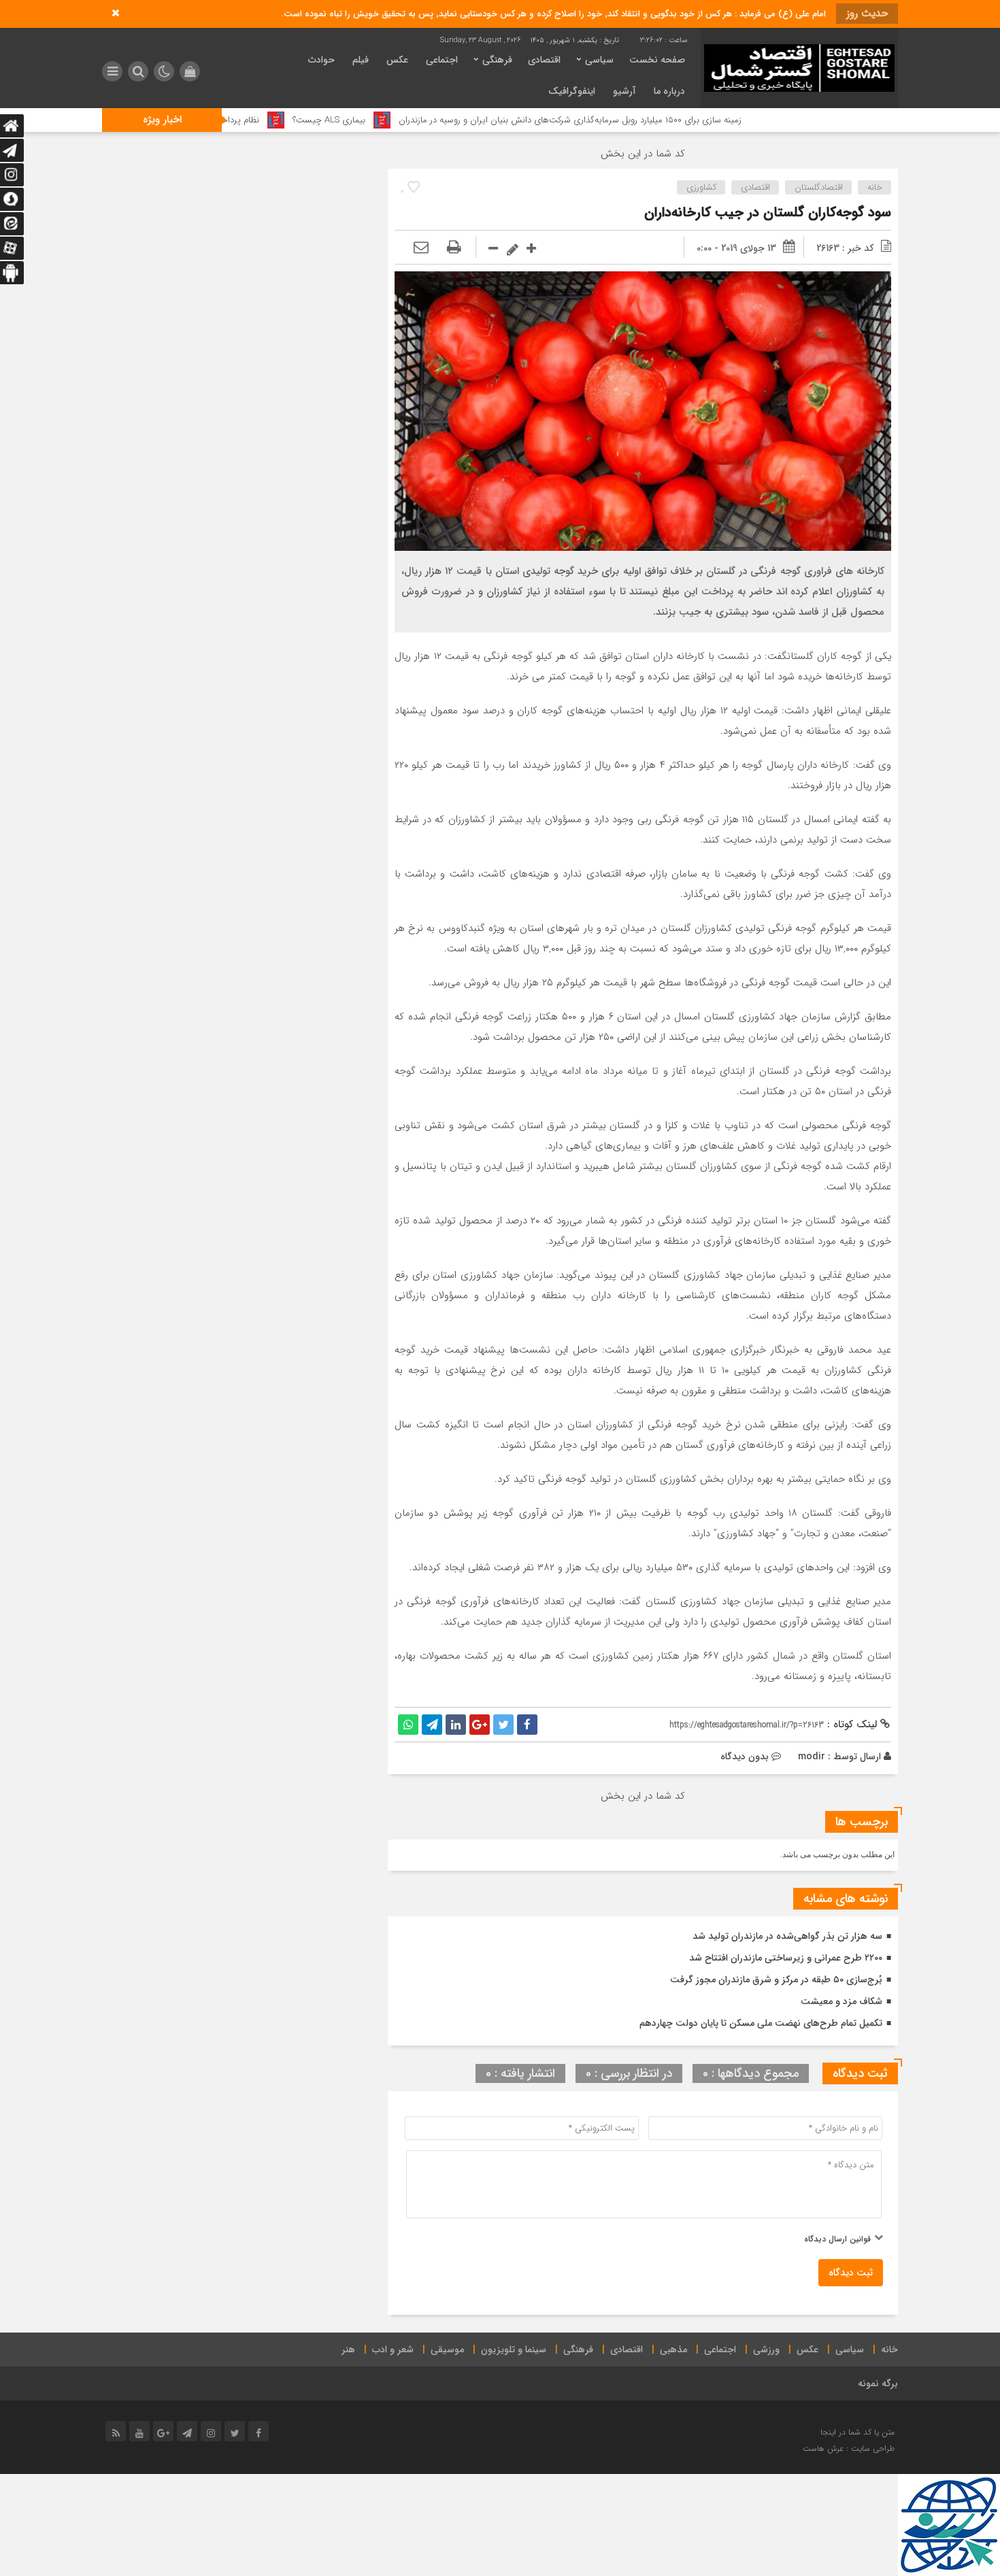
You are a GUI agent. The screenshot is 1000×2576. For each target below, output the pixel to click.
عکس (397, 60)
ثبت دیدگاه (851, 2273)
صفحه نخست (657, 60)
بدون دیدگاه (745, 1757)
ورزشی (766, 2350)
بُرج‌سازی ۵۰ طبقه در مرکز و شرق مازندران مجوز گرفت (776, 1980)
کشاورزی (701, 187)
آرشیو (624, 91)
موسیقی (447, 2350)
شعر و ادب (393, 2350)
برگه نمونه (878, 2384)
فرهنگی (497, 60)
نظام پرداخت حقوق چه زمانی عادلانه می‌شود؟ (273, 120)
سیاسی (599, 60)
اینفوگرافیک (572, 91)
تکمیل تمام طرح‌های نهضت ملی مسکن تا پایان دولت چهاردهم (761, 2023)
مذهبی (673, 2350)
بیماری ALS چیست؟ (423, 120)
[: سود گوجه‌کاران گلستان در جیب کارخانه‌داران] (421, 248)
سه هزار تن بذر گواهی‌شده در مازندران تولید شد (787, 1936)
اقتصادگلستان (819, 187)
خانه (875, 187)
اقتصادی (544, 60)
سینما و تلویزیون (514, 2350)
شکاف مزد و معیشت (841, 2001)
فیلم (361, 60)
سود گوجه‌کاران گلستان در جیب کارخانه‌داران (768, 213)
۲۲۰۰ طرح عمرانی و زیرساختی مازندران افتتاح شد (786, 1958)
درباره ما (669, 91)
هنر (348, 2350)
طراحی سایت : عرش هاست (849, 2448)
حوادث (321, 60)
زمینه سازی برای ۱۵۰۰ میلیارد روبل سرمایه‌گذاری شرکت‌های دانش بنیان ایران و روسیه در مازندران (665, 120)
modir (812, 1757)
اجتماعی (442, 60)
